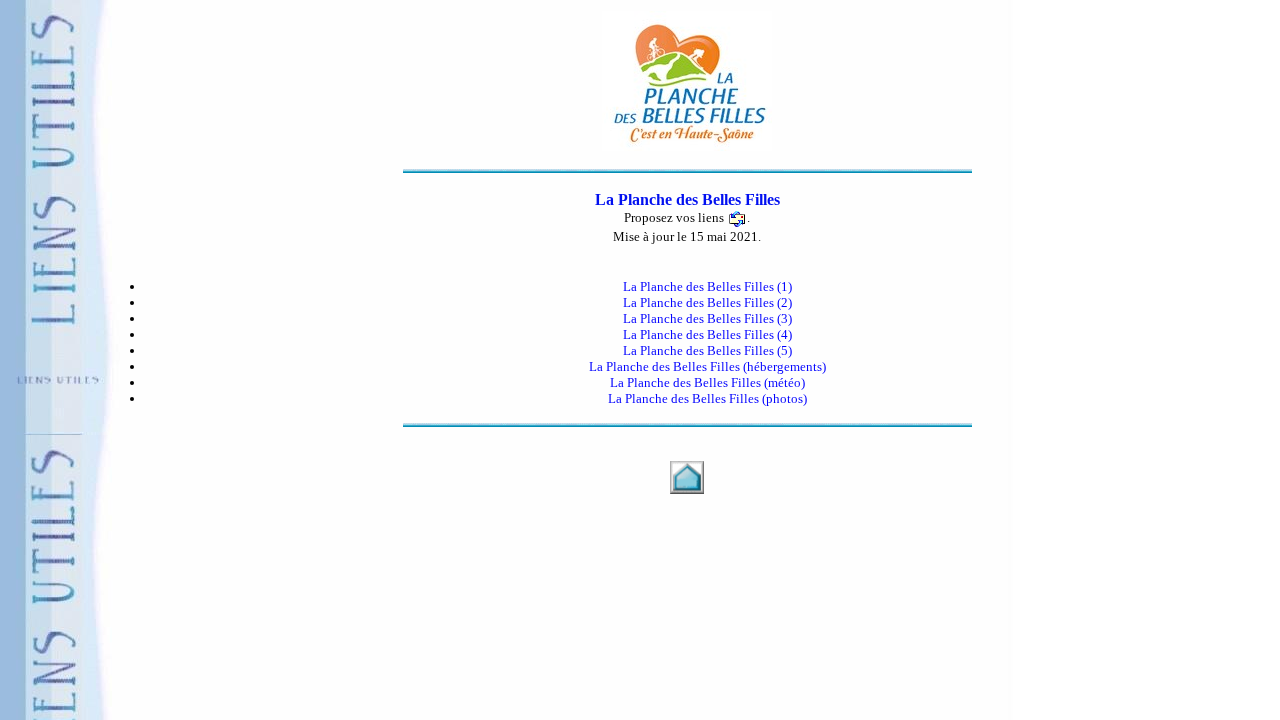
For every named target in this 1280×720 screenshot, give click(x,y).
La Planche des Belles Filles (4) (707, 334)
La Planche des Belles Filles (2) (707, 302)
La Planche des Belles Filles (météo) (707, 382)
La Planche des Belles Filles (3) (707, 318)
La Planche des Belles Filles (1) (707, 286)
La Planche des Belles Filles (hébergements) (707, 366)
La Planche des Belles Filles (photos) (707, 398)
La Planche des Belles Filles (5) (707, 350)
